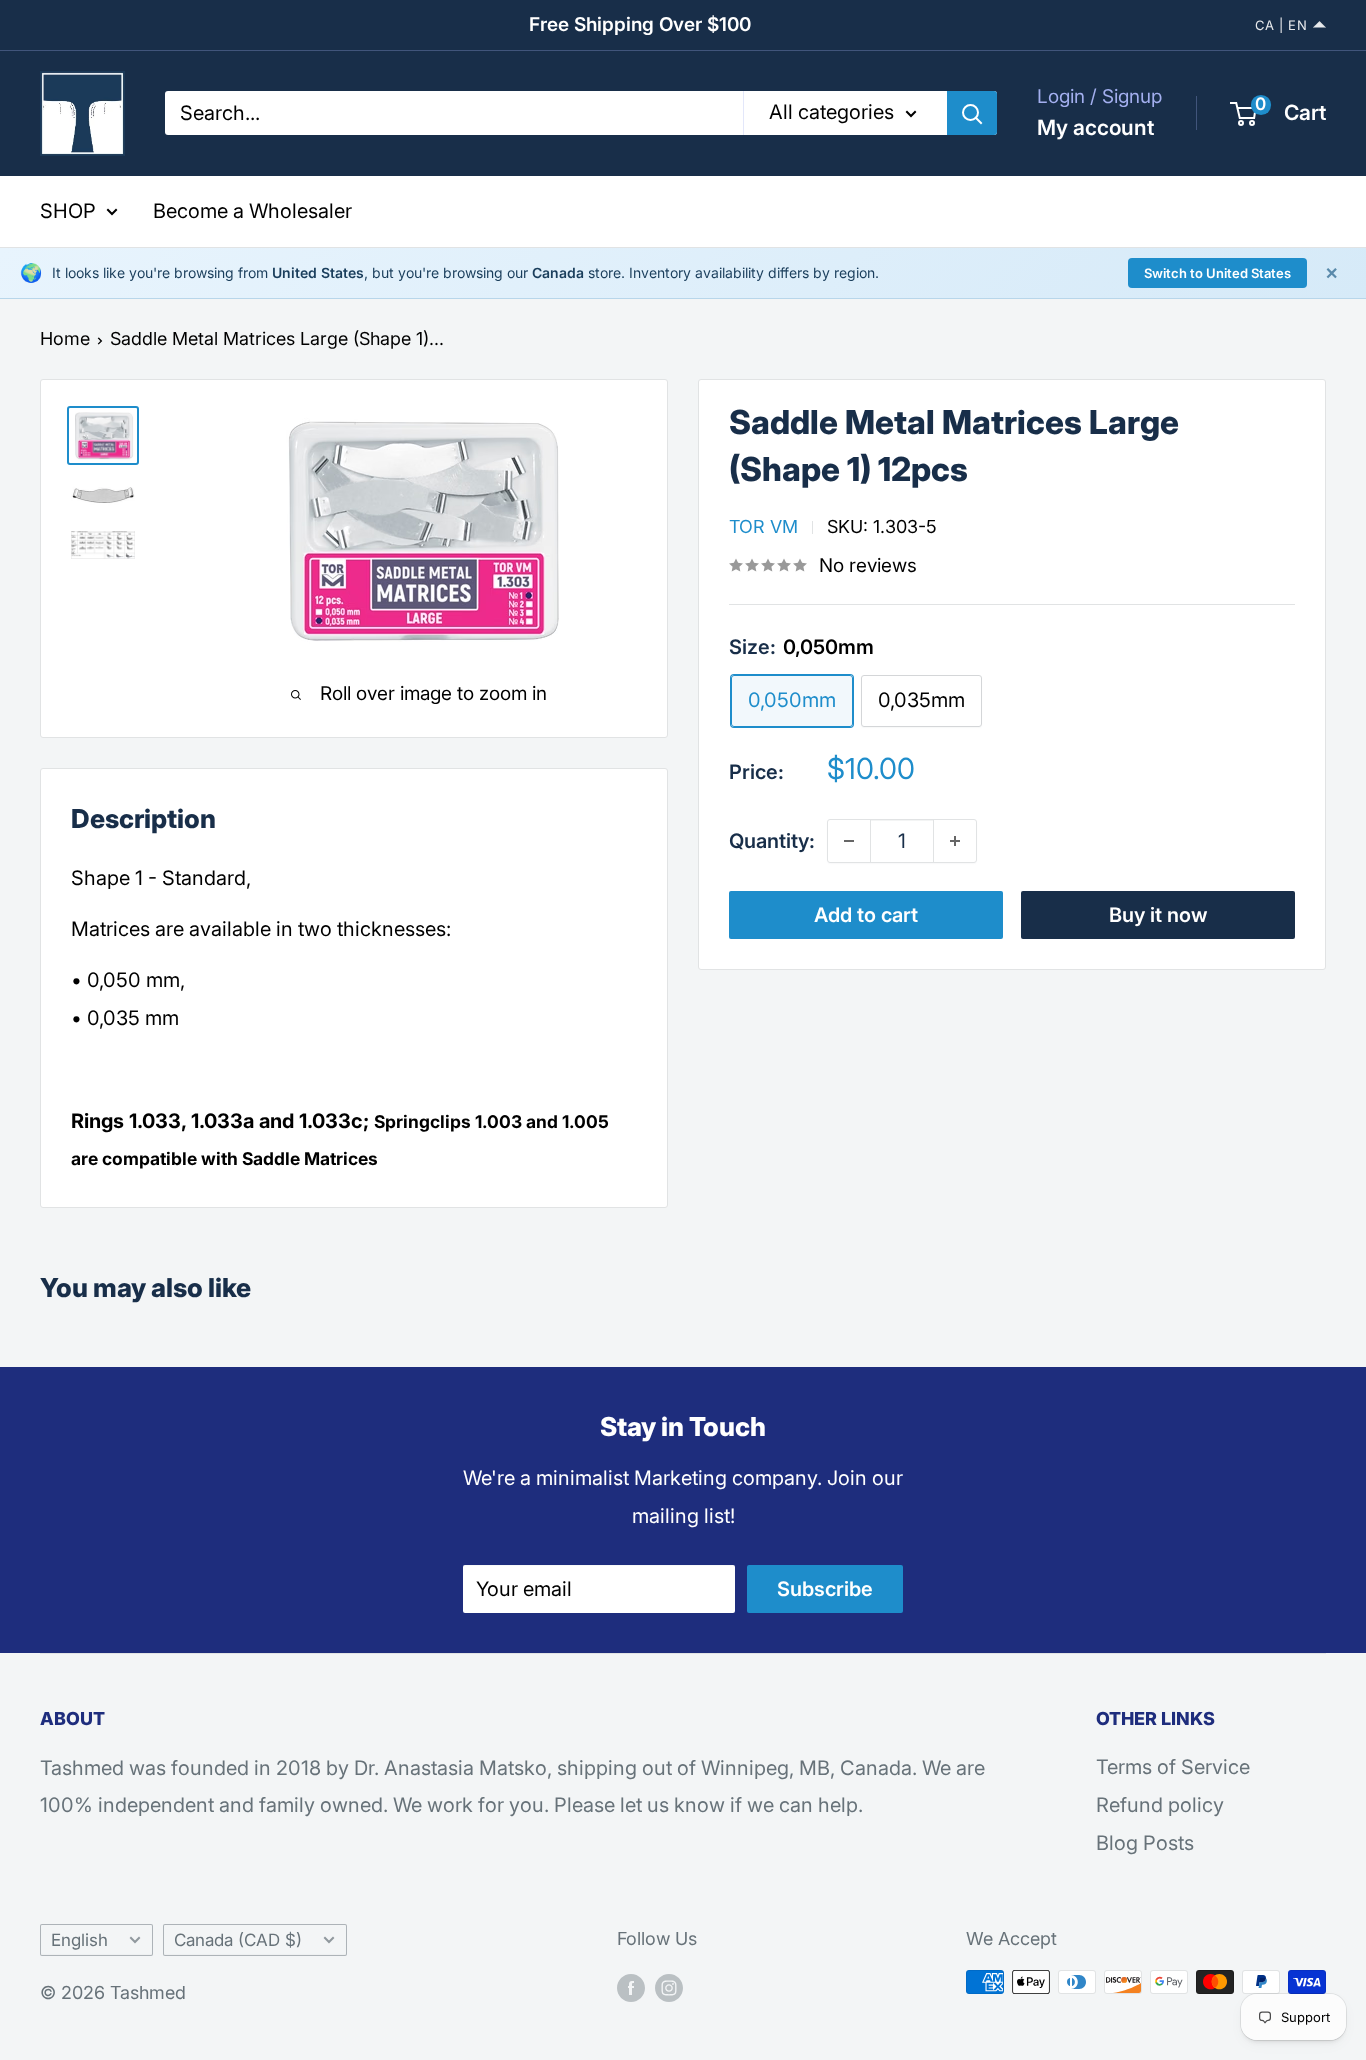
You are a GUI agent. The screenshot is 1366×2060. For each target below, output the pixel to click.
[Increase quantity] (955, 841)
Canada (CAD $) (238, 1940)
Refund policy (1160, 1805)
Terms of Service (1173, 1767)
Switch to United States (1217, 273)
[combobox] (454, 113)
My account (1095, 127)
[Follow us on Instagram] (669, 1987)
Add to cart (866, 915)
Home (65, 338)
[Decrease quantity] (849, 841)
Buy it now (1158, 915)
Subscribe (825, 1589)
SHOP (68, 211)
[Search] (972, 113)
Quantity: (772, 841)
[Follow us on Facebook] (631, 1987)
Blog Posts (1145, 1843)
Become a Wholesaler (252, 211)
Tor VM (763, 526)
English (79, 1940)
